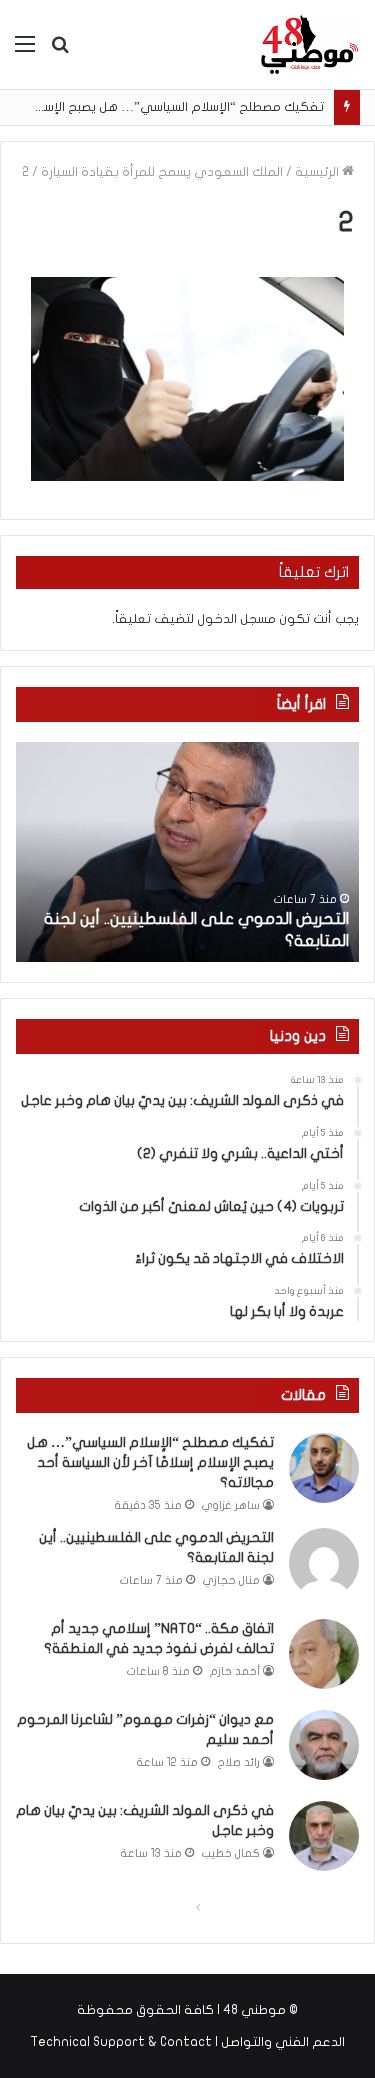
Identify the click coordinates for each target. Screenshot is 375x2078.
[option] (187, 852)
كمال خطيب (231, 1853)
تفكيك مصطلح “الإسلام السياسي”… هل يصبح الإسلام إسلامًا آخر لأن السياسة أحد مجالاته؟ (150, 1462)
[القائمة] (25, 51)
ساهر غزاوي (231, 1505)
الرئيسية (318, 172)
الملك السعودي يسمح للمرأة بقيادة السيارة (162, 172)
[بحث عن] (60, 51)
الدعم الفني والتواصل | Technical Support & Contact (187, 2042)
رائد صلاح (239, 1762)
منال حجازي (231, 1580)
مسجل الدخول (236, 619)
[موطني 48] (310, 44)
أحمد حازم (235, 1671)
